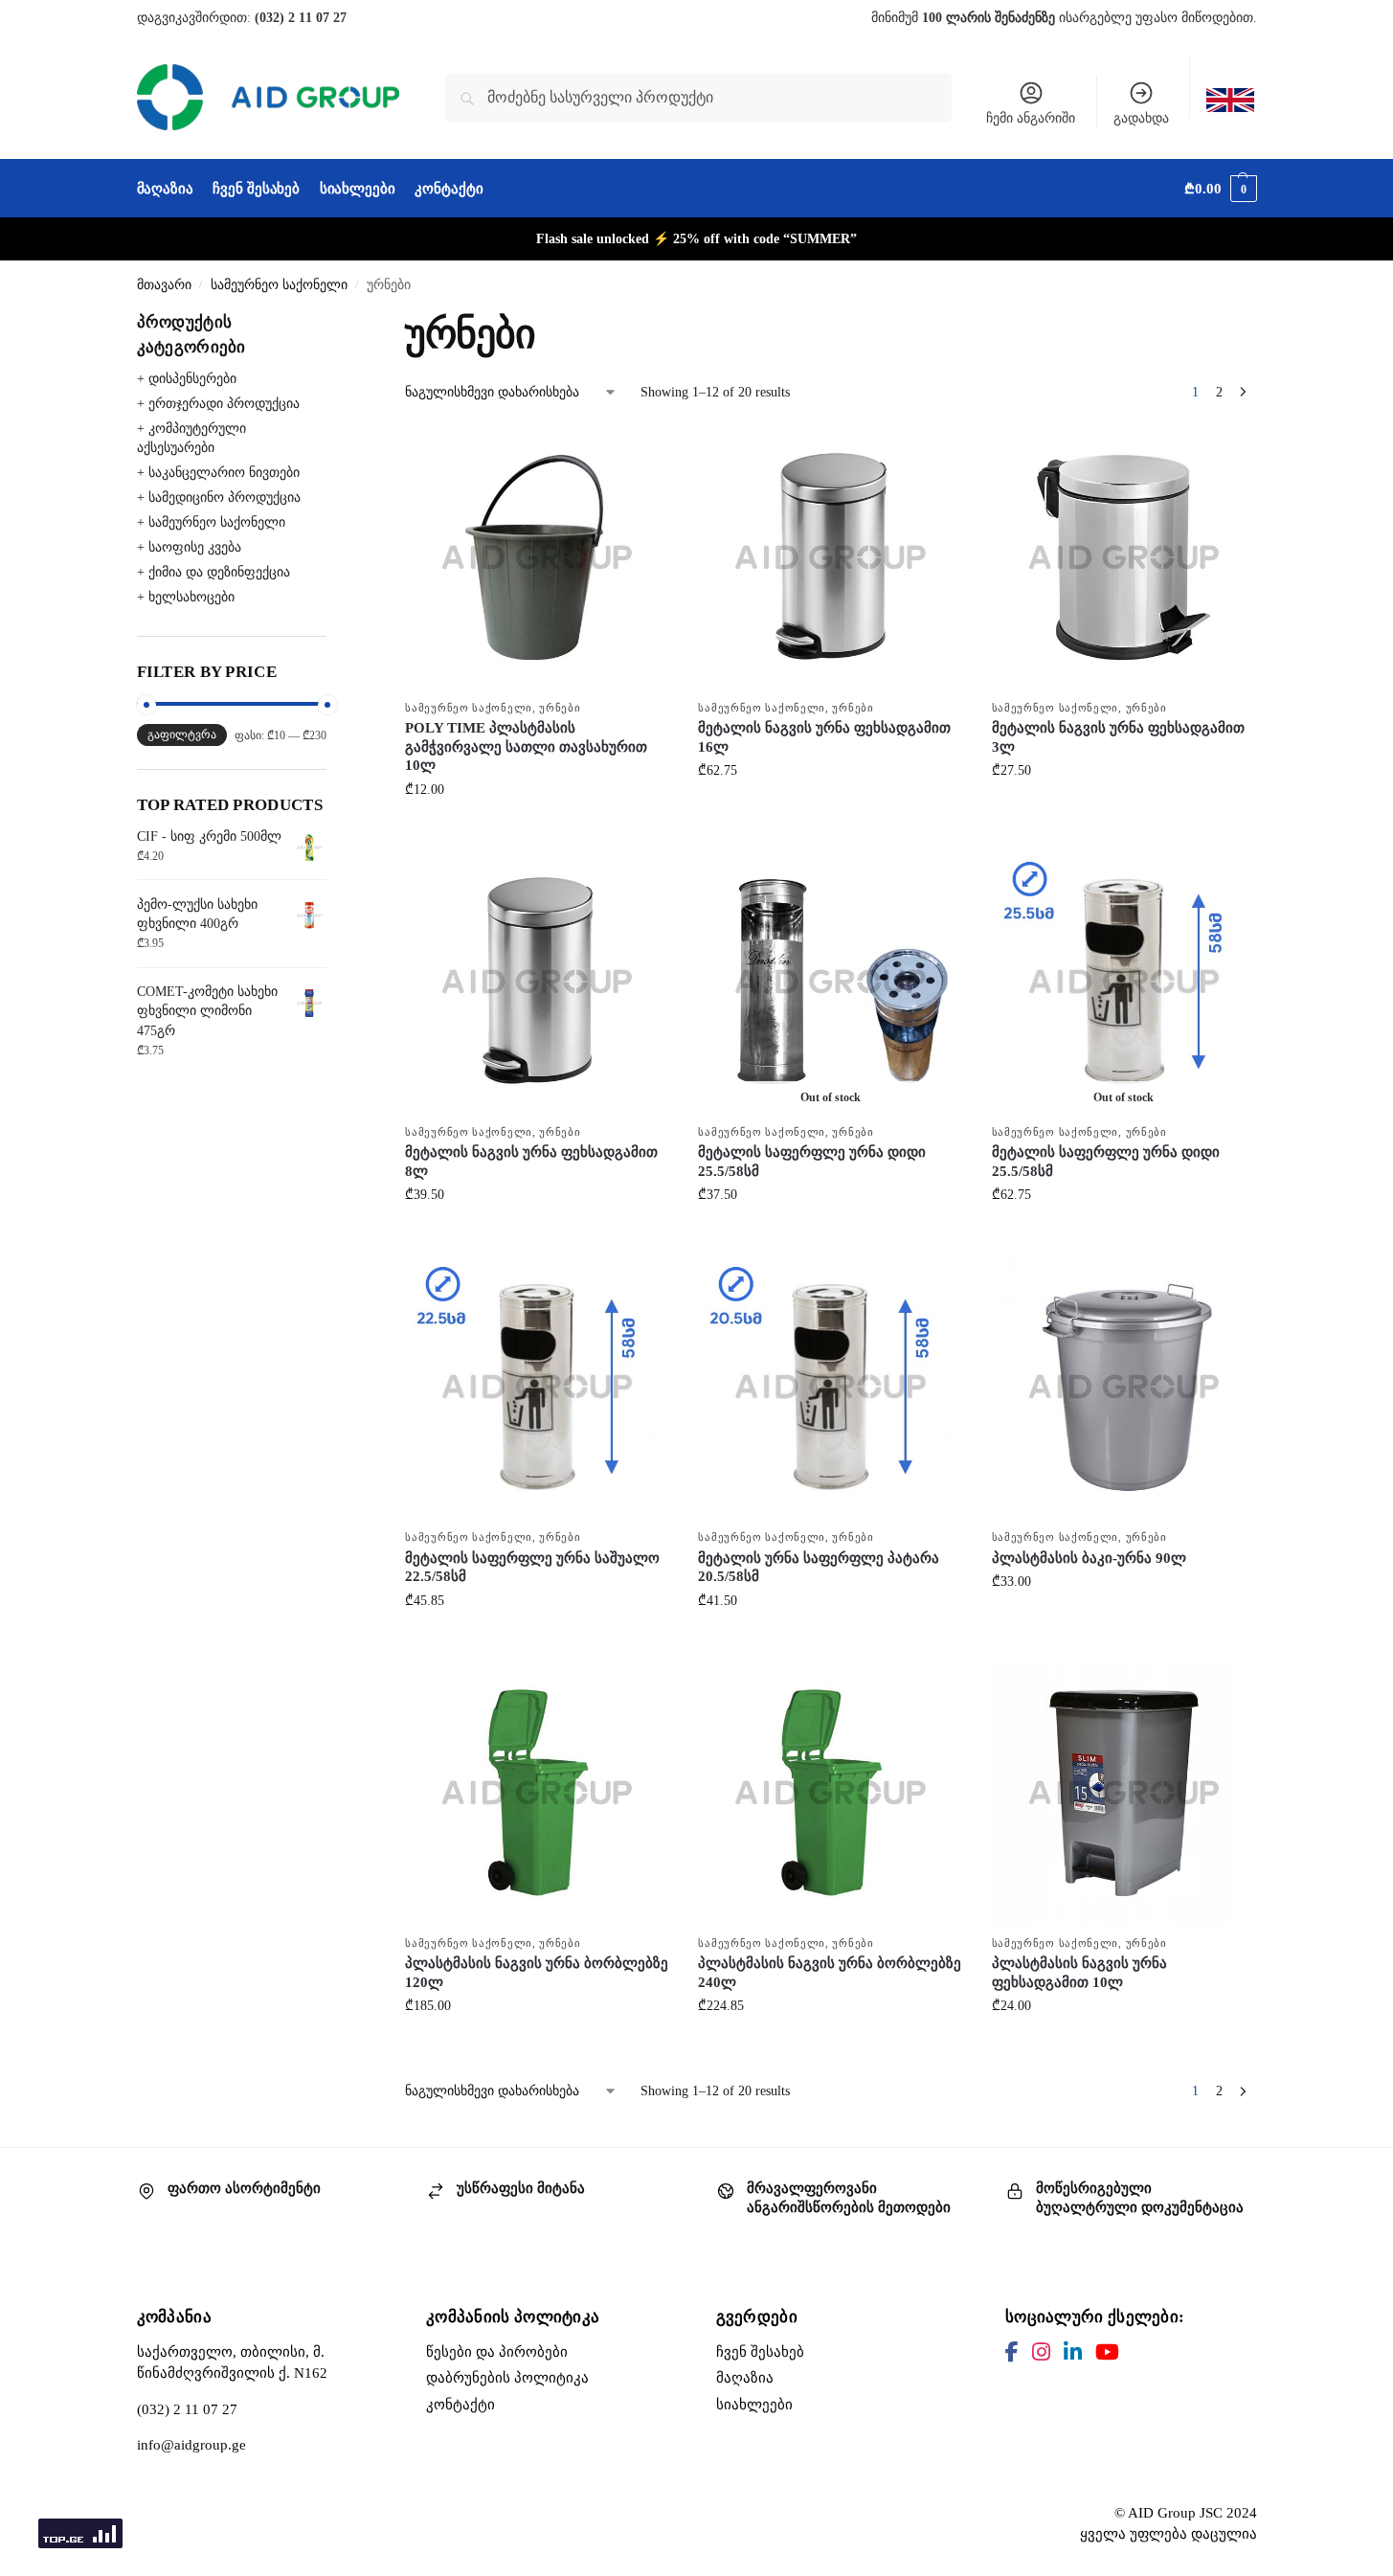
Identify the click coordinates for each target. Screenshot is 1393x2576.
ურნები (560, 708)
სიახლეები (754, 2405)
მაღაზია (745, 2378)
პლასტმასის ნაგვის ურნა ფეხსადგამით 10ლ (1079, 1973)
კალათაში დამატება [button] (537, 830)
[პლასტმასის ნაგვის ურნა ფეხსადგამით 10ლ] (1124, 1793)
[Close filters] (332, 322)
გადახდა (1141, 118)
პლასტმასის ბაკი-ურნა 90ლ (1089, 1558)
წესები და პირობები (497, 2352)
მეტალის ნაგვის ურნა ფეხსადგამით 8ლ (531, 1162)
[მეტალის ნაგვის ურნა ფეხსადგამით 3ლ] (1124, 557)
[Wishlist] (640, 454)
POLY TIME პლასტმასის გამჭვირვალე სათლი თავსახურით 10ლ (526, 746)
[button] (1220, 189)
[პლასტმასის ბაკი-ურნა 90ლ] (1124, 1387)
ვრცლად (831, 1235)
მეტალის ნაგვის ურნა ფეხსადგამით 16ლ (824, 737)
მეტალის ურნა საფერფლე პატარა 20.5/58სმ (819, 1568)
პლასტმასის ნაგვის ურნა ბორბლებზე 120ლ (537, 1973)
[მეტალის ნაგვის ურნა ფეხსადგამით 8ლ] (537, 982)
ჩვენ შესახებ (760, 2352)
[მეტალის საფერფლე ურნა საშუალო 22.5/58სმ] (537, 1387)
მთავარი (164, 285)
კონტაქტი (461, 2405)
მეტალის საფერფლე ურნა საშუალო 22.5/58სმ (532, 1568)
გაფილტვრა (182, 734)
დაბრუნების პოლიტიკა (507, 2378)
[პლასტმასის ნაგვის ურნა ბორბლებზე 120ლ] (537, 1793)
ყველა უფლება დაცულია (1168, 2534)
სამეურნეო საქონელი (279, 285)
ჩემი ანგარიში (1031, 118)
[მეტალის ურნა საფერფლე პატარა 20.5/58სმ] (830, 1387)
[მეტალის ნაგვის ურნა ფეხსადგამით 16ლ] (830, 557)
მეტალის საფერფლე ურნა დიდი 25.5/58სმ (812, 1162)
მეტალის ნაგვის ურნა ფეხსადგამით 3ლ (1118, 737)
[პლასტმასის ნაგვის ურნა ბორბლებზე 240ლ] (830, 1793)
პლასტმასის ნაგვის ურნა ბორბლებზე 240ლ (830, 1973)
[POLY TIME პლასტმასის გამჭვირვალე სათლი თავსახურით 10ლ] (537, 557)
